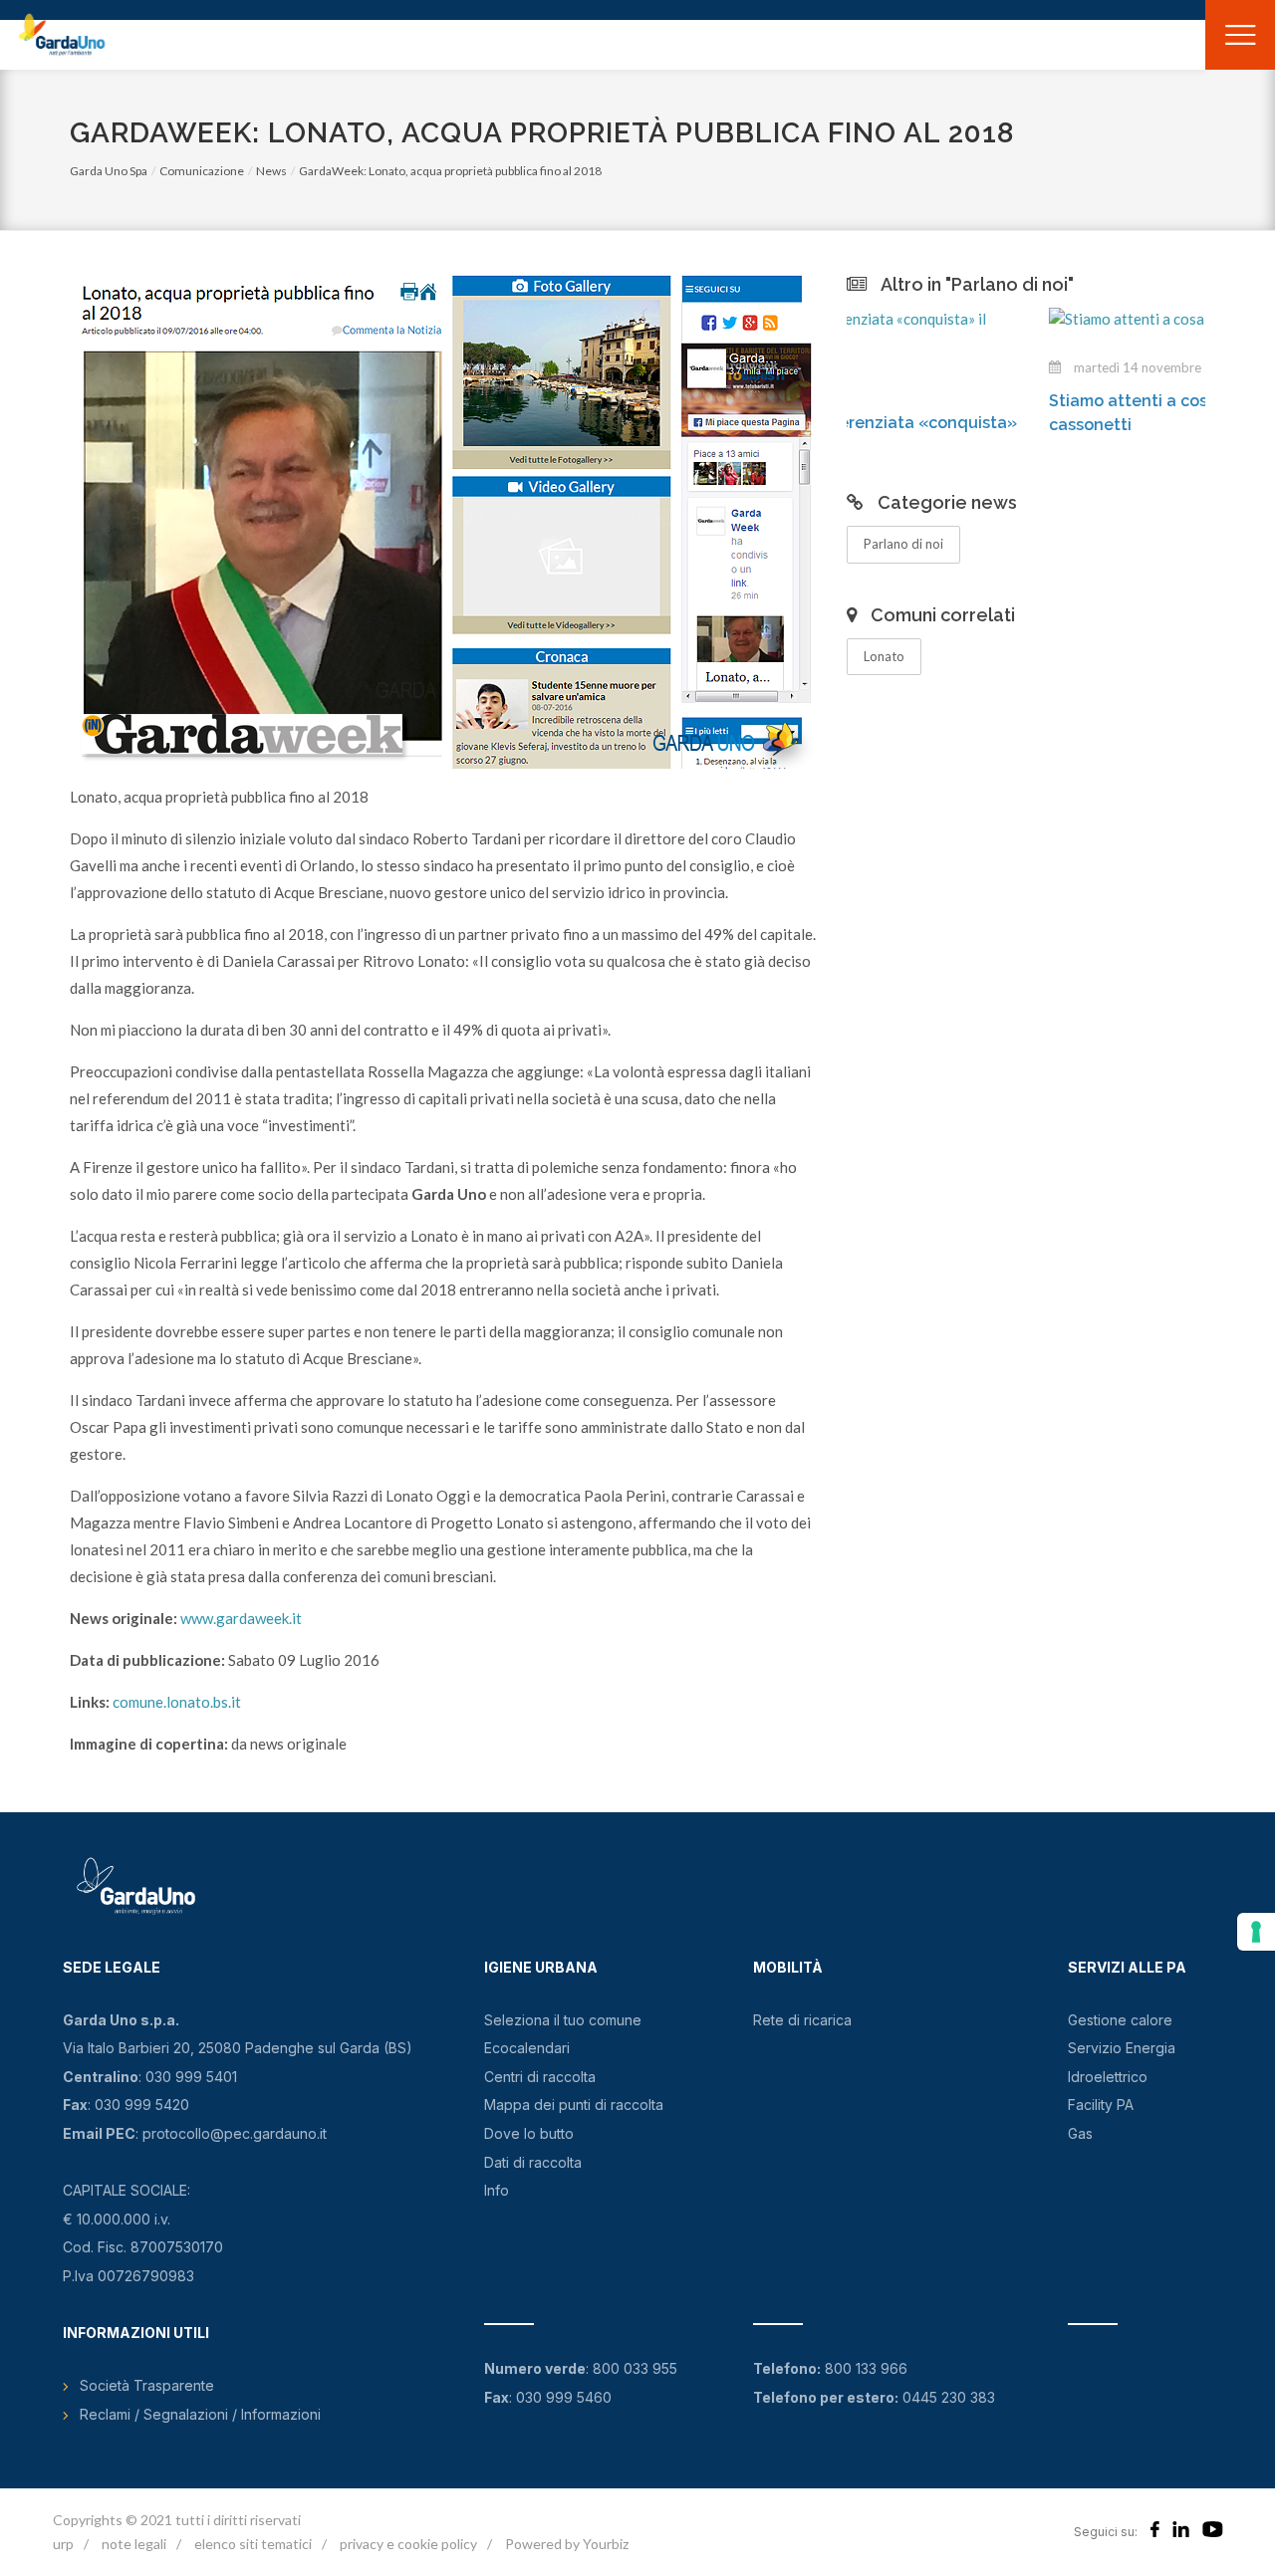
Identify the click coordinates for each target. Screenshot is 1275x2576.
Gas (1080, 2133)
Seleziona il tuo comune (563, 2020)
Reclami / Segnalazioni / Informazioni (200, 2414)
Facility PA (1101, 2105)
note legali (134, 2544)
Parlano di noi (903, 544)
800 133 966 (866, 2368)
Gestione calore (1120, 2020)
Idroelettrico (1108, 2077)
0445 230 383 (949, 2397)
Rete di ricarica (802, 2020)
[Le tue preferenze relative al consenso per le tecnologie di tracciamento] (1256, 1932)
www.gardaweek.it (241, 1618)
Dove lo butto (529, 2133)
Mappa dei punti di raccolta (574, 2105)
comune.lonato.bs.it (177, 1702)
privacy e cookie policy (408, 2544)
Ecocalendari (527, 2048)
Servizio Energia (1122, 2048)
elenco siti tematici (253, 2544)
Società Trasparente (147, 2385)
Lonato (884, 656)
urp (63, 2544)
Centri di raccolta (540, 2077)
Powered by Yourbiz (567, 2544)
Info (497, 2190)
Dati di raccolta (533, 2162)
